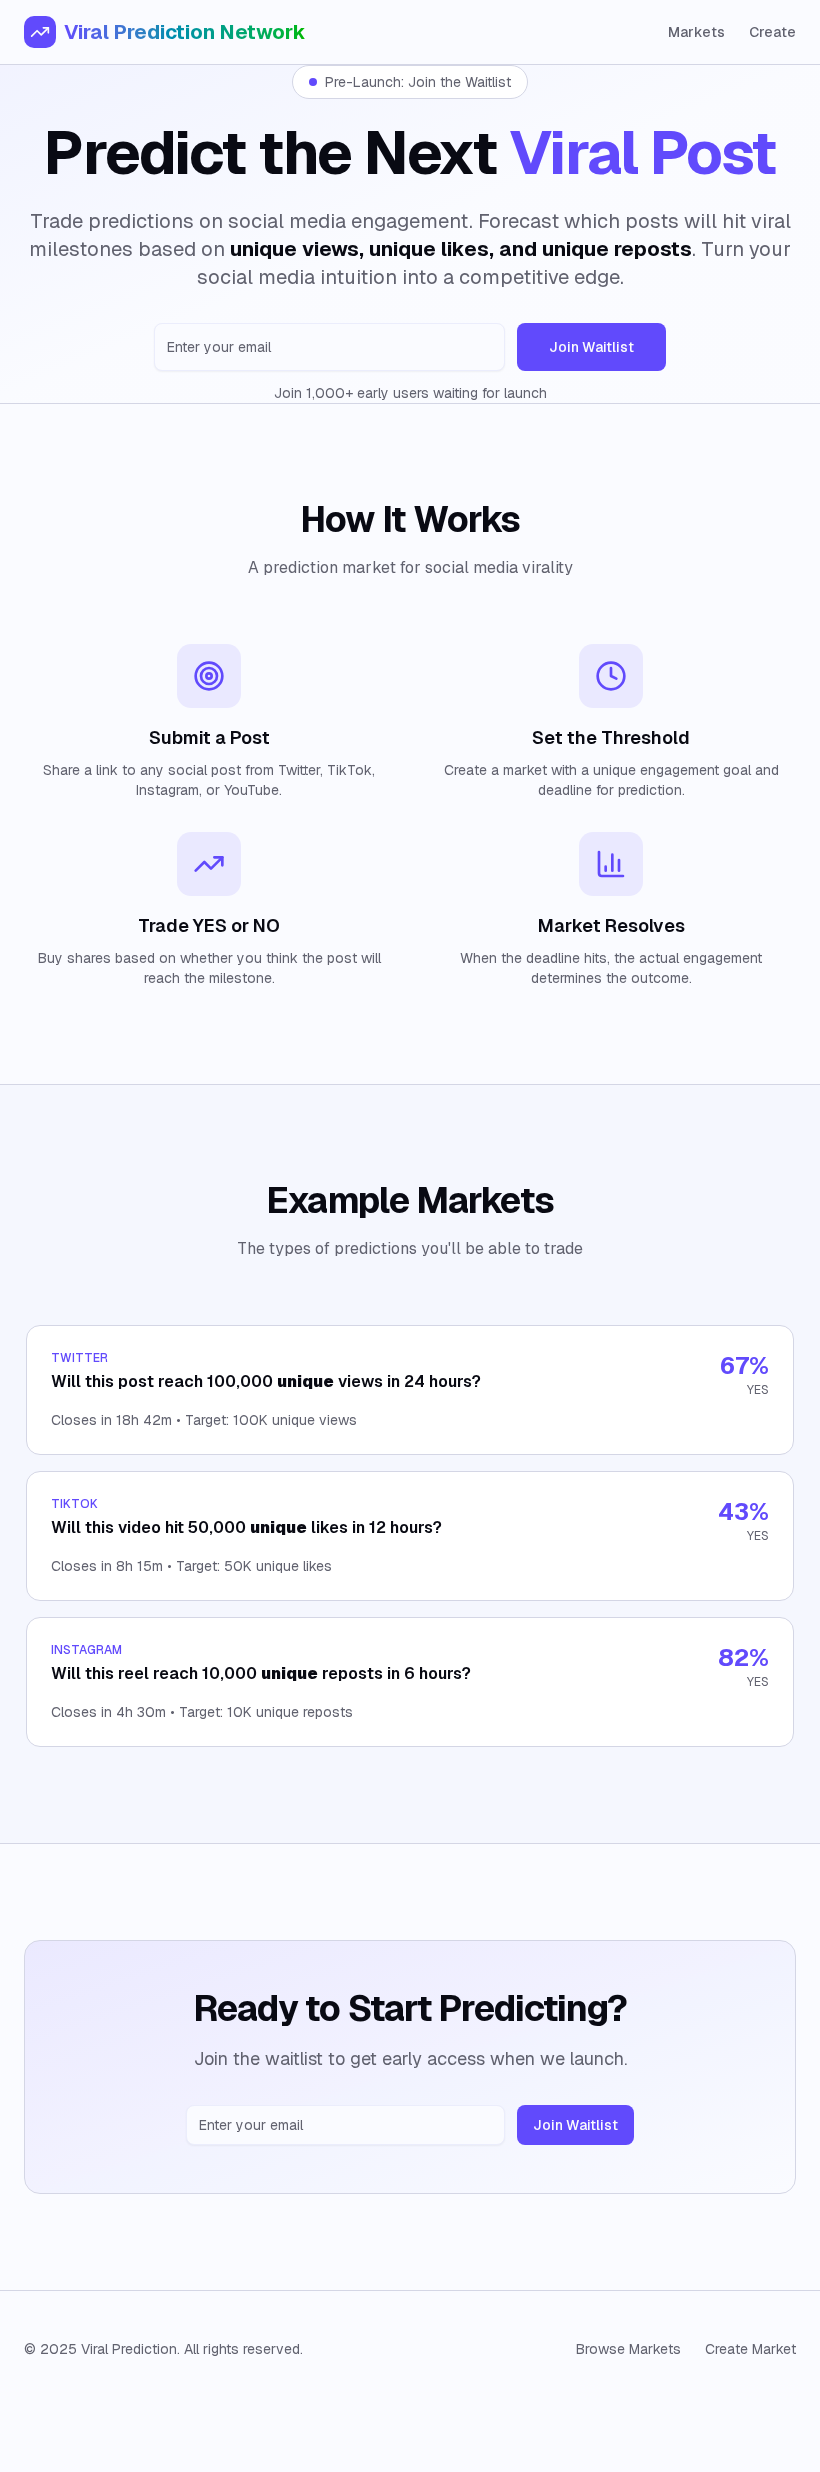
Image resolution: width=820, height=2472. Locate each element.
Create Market (750, 2349)
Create (772, 32)
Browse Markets (628, 2349)
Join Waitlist (591, 347)
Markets (696, 32)
